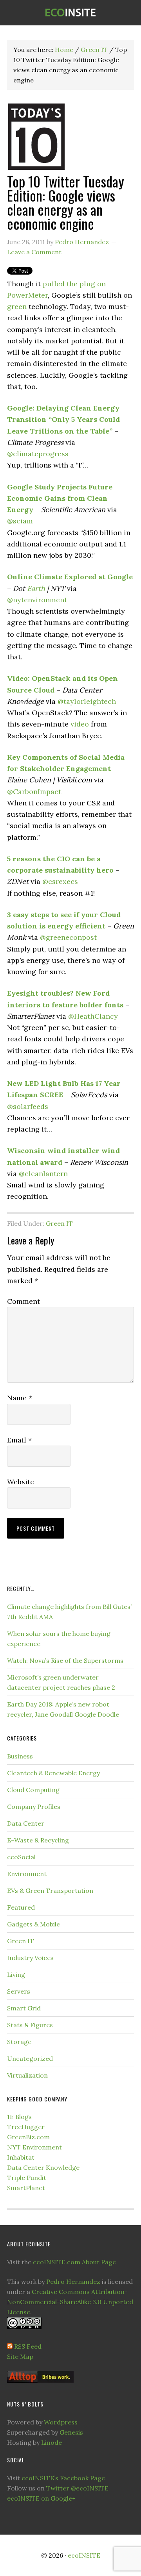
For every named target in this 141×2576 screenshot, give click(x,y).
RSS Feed (28, 2346)
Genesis (71, 2432)
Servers (19, 1991)
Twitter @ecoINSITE (77, 2488)
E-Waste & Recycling (38, 1840)
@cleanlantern (43, 1174)
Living (16, 1974)
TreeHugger (26, 2127)
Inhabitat (21, 2157)
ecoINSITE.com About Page (74, 2262)
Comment (23, 1301)
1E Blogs (19, 2117)
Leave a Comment (34, 252)
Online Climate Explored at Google (70, 577)
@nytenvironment (37, 600)
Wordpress (61, 2422)
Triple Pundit (27, 2178)
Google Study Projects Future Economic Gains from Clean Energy (60, 498)
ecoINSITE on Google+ (41, 2498)
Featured (21, 1907)
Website (21, 1482)
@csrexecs (60, 881)
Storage (19, 2042)
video (80, 724)
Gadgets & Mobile (33, 1924)
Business (20, 1756)
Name (20, 1398)
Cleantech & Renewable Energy (53, 1773)
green (17, 306)
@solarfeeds (28, 1106)
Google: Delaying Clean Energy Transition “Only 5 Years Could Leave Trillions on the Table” (63, 420)
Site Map (20, 2356)
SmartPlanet (26, 2188)
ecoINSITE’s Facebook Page (63, 2478)
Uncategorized (30, 2058)
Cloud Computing (33, 1790)
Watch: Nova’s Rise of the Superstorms (65, 1660)
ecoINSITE (70, 13)
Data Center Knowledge (43, 2167)
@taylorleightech (87, 701)
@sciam (20, 521)
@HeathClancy (93, 1016)
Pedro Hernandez (73, 2281)
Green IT (59, 1223)
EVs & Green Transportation (50, 1890)
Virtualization (27, 2075)
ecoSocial (21, 1857)
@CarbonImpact (34, 792)
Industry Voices (30, 1958)
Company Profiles (34, 1807)
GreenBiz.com (28, 2137)
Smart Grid (24, 2008)
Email (19, 1440)
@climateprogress (38, 454)
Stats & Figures (30, 2025)
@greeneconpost (68, 937)
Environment (27, 1874)
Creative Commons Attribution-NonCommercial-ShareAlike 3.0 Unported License (70, 2302)
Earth (36, 588)
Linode (52, 2442)
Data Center (26, 1823)
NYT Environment (34, 2147)
